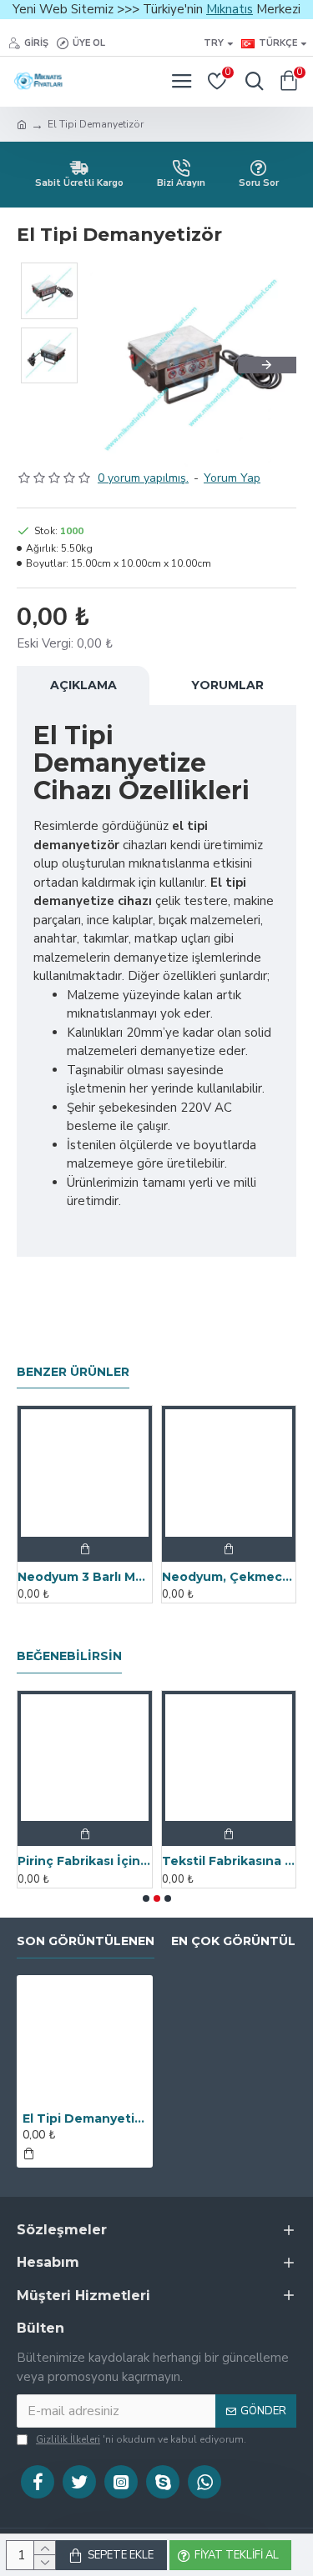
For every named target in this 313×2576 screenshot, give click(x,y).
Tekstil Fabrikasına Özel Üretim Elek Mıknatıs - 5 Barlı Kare (229, 1861)
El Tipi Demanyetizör (85, 2118)
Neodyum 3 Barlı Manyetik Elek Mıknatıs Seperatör (85, 1577)
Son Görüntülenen (86, 1941)
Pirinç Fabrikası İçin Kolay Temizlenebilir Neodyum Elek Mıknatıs (85, 1861)
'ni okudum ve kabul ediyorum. (141, 2439)
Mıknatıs (230, 9)
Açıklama (83, 685)
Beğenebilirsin (69, 1656)
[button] (119, 365)
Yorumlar (227, 685)
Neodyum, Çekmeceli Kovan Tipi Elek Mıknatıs (229, 1577)
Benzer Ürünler (73, 1372)
